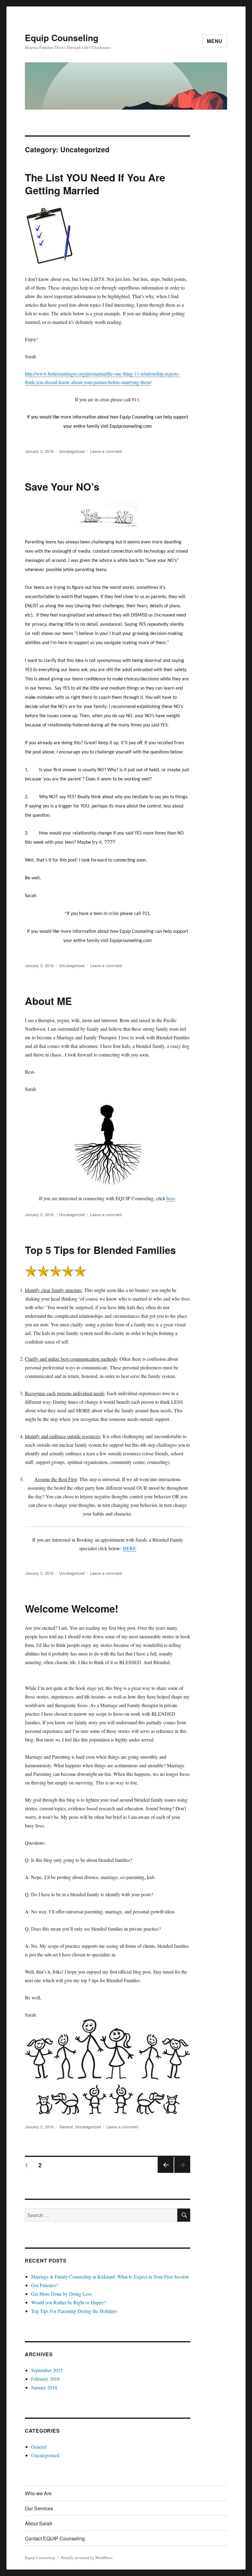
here (171, 1198)
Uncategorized (72, 451)
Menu (215, 41)
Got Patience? (45, 2285)
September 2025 (47, 2370)
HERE (130, 1548)
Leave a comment (106, 451)
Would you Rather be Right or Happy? (69, 2302)
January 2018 (44, 2387)
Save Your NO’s (62, 486)
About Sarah (39, 2523)
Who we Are (38, 2493)
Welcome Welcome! (72, 1608)
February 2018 (45, 2379)
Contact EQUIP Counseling (55, 2538)
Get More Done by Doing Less (61, 2294)
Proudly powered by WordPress (87, 2558)
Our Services (39, 2508)
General (66, 2127)
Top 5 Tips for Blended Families (100, 1250)
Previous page (166, 2172)
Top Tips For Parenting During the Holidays (74, 2311)
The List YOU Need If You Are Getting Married (95, 184)
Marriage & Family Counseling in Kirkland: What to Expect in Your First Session (110, 2276)
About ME (48, 1001)
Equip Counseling (62, 38)
